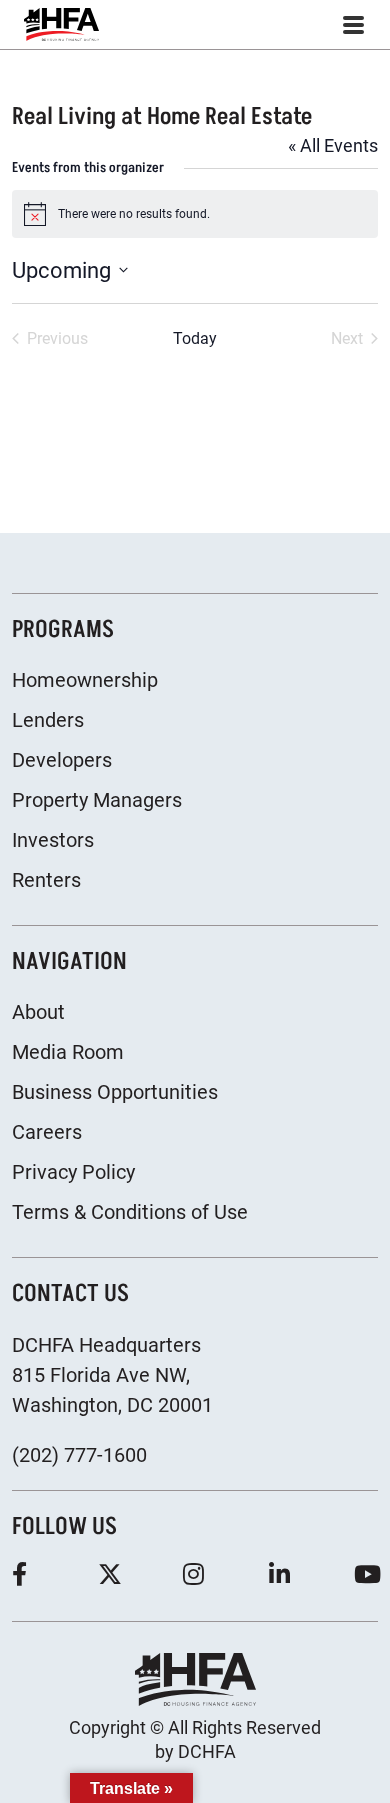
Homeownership (85, 680)
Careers (47, 1132)
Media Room (68, 1052)
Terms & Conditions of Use (130, 1212)
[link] (61, 24)
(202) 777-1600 (79, 1455)
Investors (53, 840)
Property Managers (97, 800)
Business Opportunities (115, 1092)
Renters (46, 880)
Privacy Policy (73, 1172)
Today (195, 338)
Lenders (48, 720)
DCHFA (207, 1751)
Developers (62, 760)
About (38, 1012)
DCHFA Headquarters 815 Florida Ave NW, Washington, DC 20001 (112, 1375)
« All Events (333, 145)
